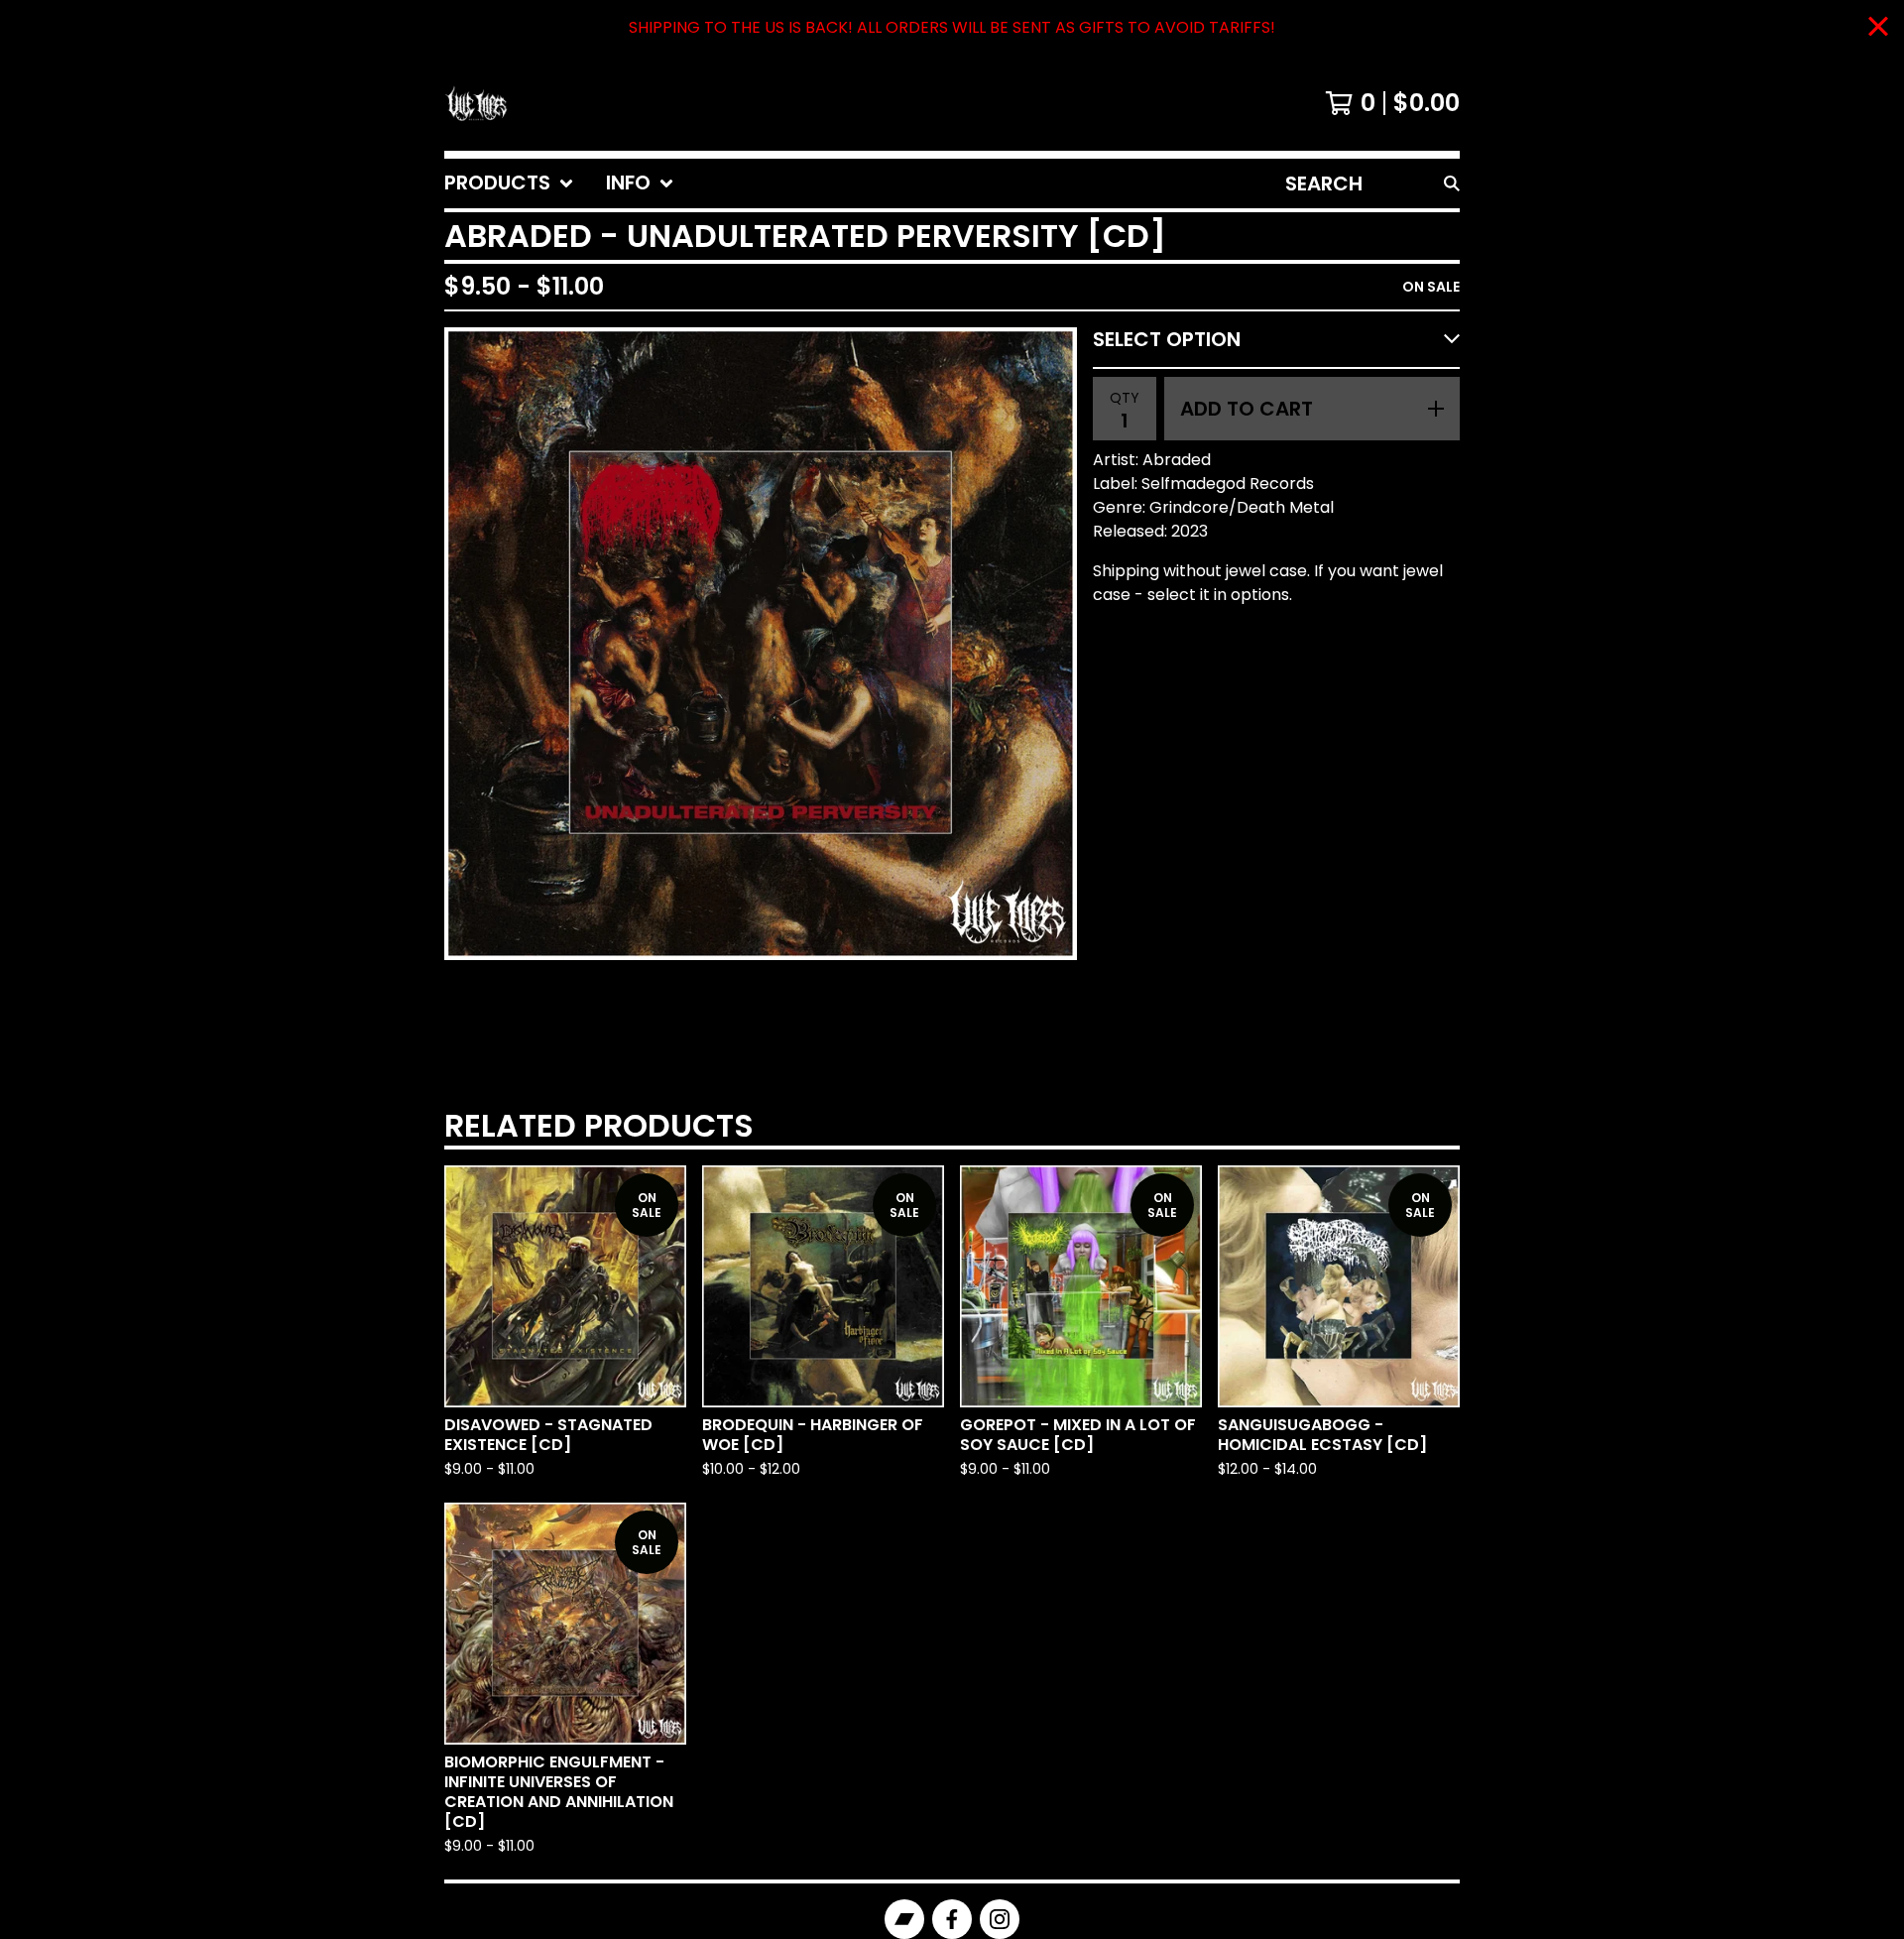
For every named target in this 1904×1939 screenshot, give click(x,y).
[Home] (476, 103)
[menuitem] (509, 183)
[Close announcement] (1878, 28)
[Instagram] (1000, 1919)
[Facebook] (952, 1919)
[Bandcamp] (904, 1919)
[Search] (1452, 183)
